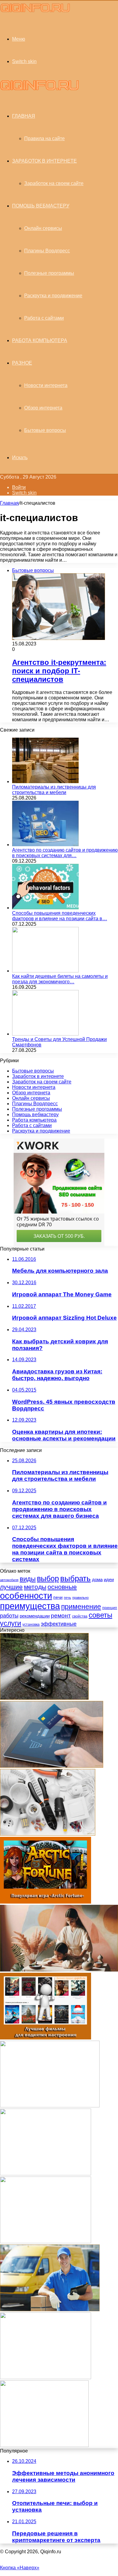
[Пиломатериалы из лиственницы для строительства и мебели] (45, 781)
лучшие (11, 1587)
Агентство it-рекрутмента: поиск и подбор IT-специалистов (59, 671)
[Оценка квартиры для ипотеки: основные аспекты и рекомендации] (50, 2106)
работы (9, 1616)
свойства (80, 1616)
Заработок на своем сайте (54, 183)
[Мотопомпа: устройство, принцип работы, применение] (44, 1698)
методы (35, 1587)
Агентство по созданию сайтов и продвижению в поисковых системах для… (65, 853)
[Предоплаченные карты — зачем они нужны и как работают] (52, 1766)
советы (100, 1615)
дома (97, 1579)
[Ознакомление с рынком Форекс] (46, 2174)
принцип (110, 1608)
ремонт (61, 1616)
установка (31, 1625)
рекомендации (35, 1616)
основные (62, 1587)
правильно (80, 1598)
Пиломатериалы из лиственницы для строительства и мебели (54, 790)
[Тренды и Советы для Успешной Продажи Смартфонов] (45, 1034)
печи (58, 1597)
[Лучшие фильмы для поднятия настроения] (46, 2038)
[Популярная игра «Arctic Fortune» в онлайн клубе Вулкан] (46, 1902)
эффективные (59, 1624)
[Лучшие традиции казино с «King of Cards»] (46, 2377)
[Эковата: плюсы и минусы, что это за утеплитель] (44, 2445)
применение (81, 1607)
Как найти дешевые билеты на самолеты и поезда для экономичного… (60, 979)
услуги (11, 1623)
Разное (22, 363)
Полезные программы (49, 273)
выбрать (75, 1578)
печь (67, 1598)
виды (28, 1579)
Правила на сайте (44, 138)
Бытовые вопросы (45, 430)
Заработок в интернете (44, 161)
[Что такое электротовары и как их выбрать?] (48, 1834)
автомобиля (9, 1580)
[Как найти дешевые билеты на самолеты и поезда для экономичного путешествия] (45, 971)
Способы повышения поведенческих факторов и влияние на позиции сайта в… (60, 916)
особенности (26, 1596)
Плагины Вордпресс (47, 251)
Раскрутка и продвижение (53, 296)
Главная (9, 503)
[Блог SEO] (35, 12)
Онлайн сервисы (43, 228)
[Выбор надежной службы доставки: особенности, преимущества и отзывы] (50, 2310)
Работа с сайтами (44, 318)
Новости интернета (46, 385)
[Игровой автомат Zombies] (46, 2242)
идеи (109, 1579)
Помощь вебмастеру (41, 206)
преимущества (30, 1606)
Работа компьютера (40, 340)
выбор (48, 1579)
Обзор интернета (43, 408)
